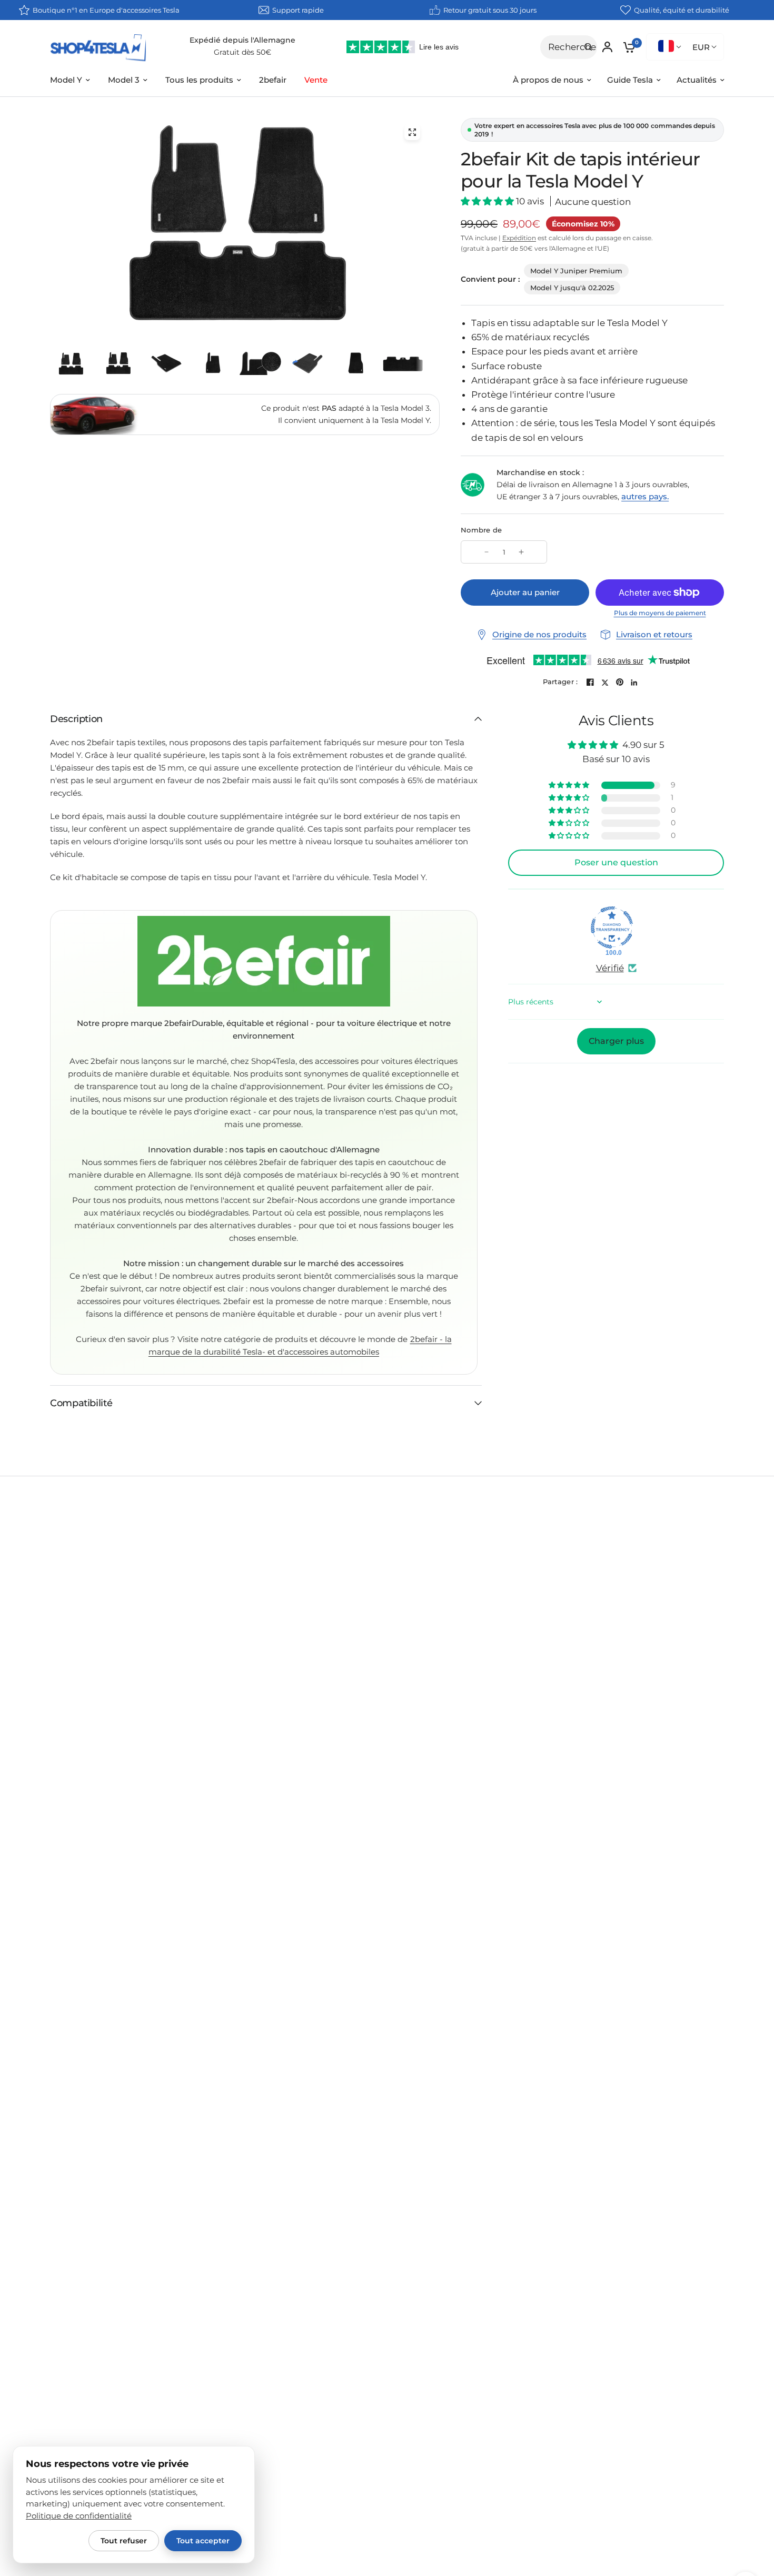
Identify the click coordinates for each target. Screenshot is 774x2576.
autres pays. (645, 496)
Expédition (519, 238)
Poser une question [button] (616, 862)
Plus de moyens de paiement (660, 613)
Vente (316, 80)
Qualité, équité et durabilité (682, 10)
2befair (273, 80)
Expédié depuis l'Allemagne (242, 40)
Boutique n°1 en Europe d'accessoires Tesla (106, 10)
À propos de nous (548, 80)
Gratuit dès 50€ (242, 52)
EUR (701, 47)
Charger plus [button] (616, 1041)
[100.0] (612, 927)
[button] (488, 201)
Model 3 (124, 80)
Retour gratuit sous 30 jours (490, 10)
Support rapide (298, 10)
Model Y (66, 80)
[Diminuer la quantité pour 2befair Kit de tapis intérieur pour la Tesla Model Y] (487, 552)
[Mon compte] (607, 47)
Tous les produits (199, 80)
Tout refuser (124, 2541)
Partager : (560, 682)
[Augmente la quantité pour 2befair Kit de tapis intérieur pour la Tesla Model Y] (521, 552)
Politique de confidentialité (79, 2516)
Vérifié (610, 968)
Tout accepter (203, 2541)
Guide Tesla (630, 80)
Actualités (697, 80)
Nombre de (481, 530)
